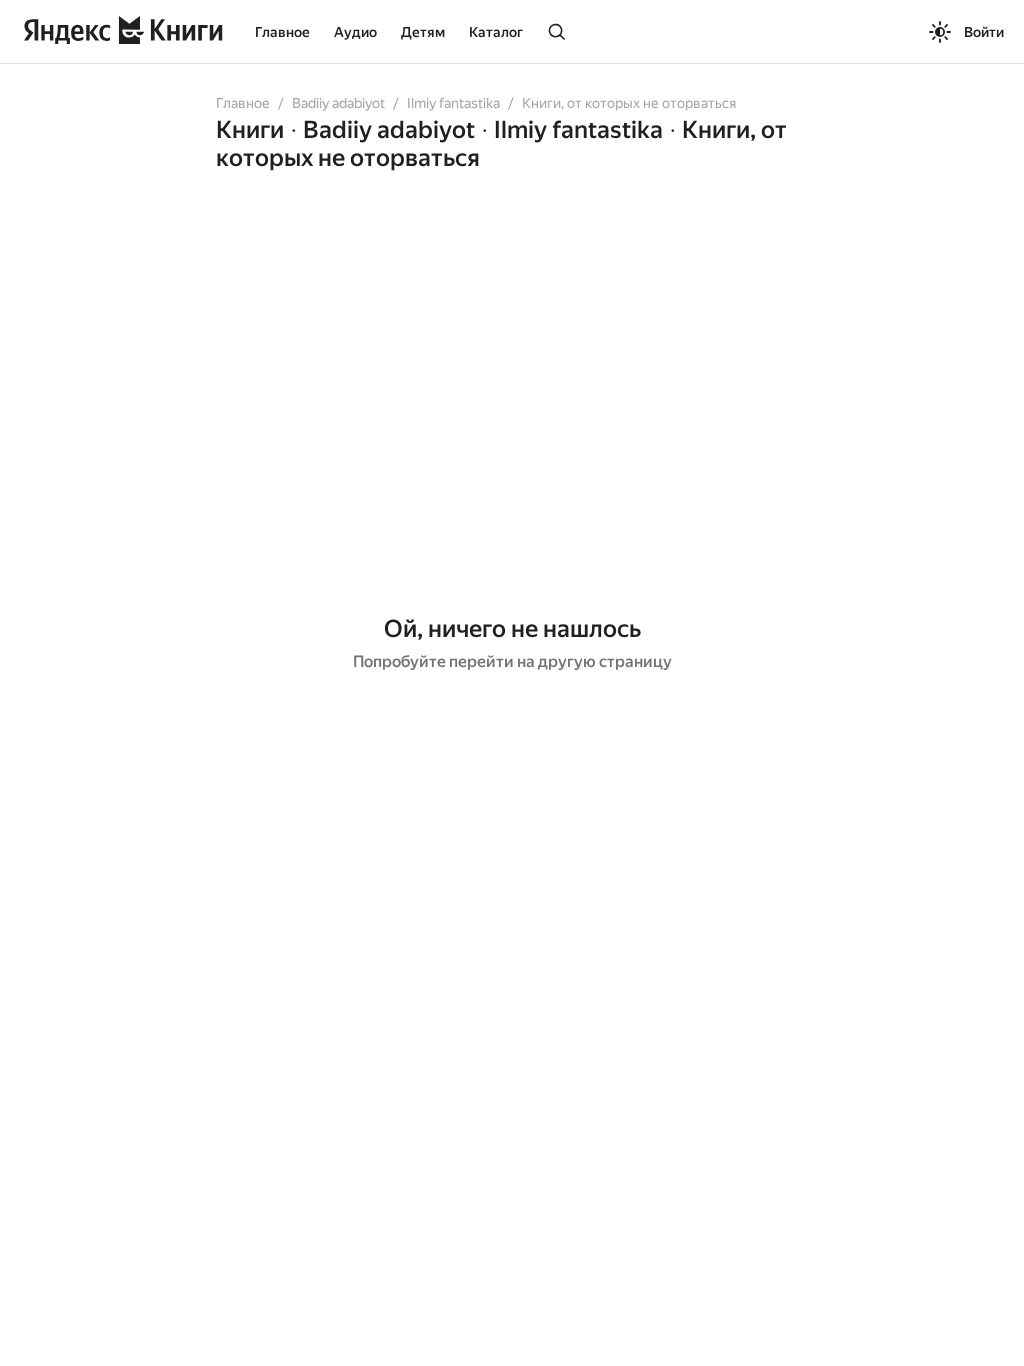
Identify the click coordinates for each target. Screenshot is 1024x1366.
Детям (423, 32)
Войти (984, 32)
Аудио (355, 32)
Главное (282, 32)
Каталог (496, 32)
